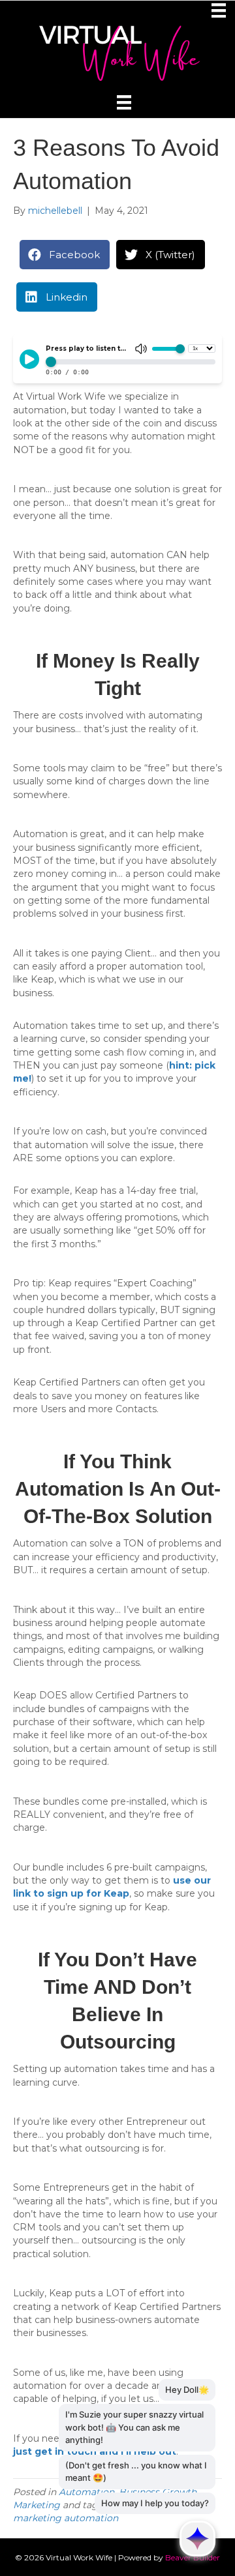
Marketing (37, 2505)
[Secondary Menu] (221, 10)
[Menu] (124, 102)
